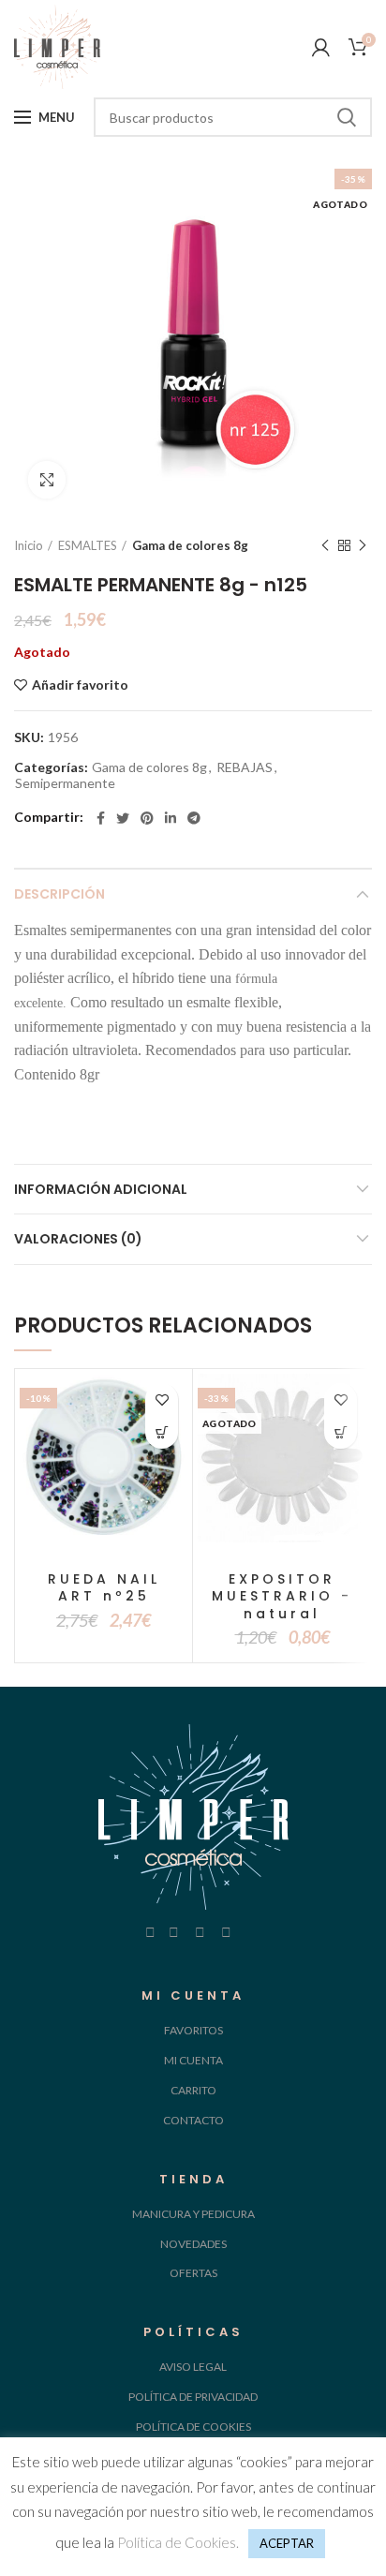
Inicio (29, 545)
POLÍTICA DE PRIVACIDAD (193, 2397)
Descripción (59, 894)
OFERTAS (193, 2273)
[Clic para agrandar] (47, 480)
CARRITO (193, 2090)
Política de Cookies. (178, 2542)
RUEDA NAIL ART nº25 (104, 1587)
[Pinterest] (147, 818)
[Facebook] (101, 818)
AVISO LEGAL (193, 2367)
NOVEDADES (193, 2244)
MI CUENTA (193, 2060)
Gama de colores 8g (190, 545)
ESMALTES (88, 545)
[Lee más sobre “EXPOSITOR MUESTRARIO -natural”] (341, 1432)
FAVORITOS (193, 2030)
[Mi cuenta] (321, 47)
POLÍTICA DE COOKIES (193, 2427)
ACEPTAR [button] (287, 2543)
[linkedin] (171, 818)
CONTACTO (193, 2120)
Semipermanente (65, 783)
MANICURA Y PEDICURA (193, 2214)
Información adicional (101, 1189)
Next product (363, 545)
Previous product (325, 545)
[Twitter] (123, 818)
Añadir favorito (80, 685)
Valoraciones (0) (78, 1239)
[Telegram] (194, 818)
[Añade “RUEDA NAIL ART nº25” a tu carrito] (162, 1432)
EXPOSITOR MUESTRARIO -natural (282, 1596)
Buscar (347, 117)
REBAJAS (245, 767)
